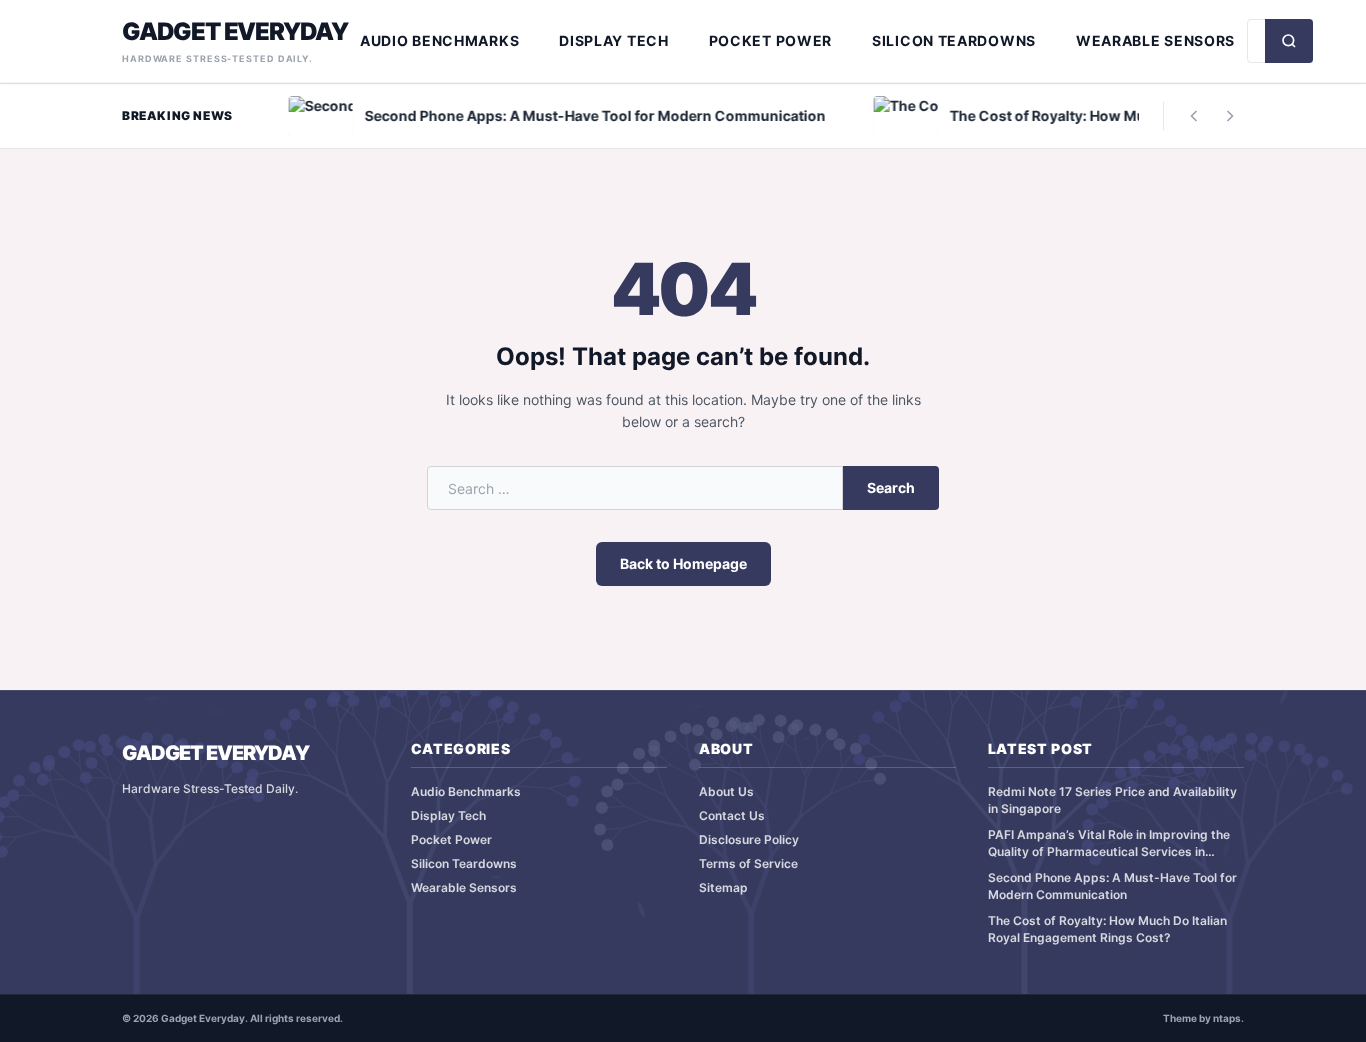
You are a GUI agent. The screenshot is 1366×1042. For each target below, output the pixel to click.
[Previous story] (1194, 116)
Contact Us (732, 815)
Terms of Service (748, 863)
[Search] (1289, 41)
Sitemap (723, 887)
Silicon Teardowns (954, 40)
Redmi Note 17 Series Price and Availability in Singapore (1112, 800)
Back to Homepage (683, 563)
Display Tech (613, 40)
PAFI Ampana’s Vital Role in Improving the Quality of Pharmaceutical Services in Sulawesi (1109, 843)
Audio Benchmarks (439, 40)
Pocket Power (770, 40)
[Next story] (1230, 116)
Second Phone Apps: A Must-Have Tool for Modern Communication (1112, 886)
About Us (726, 791)
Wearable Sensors (1155, 40)
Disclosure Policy (749, 839)
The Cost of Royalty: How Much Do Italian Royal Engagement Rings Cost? (1107, 929)
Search (891, 487)
